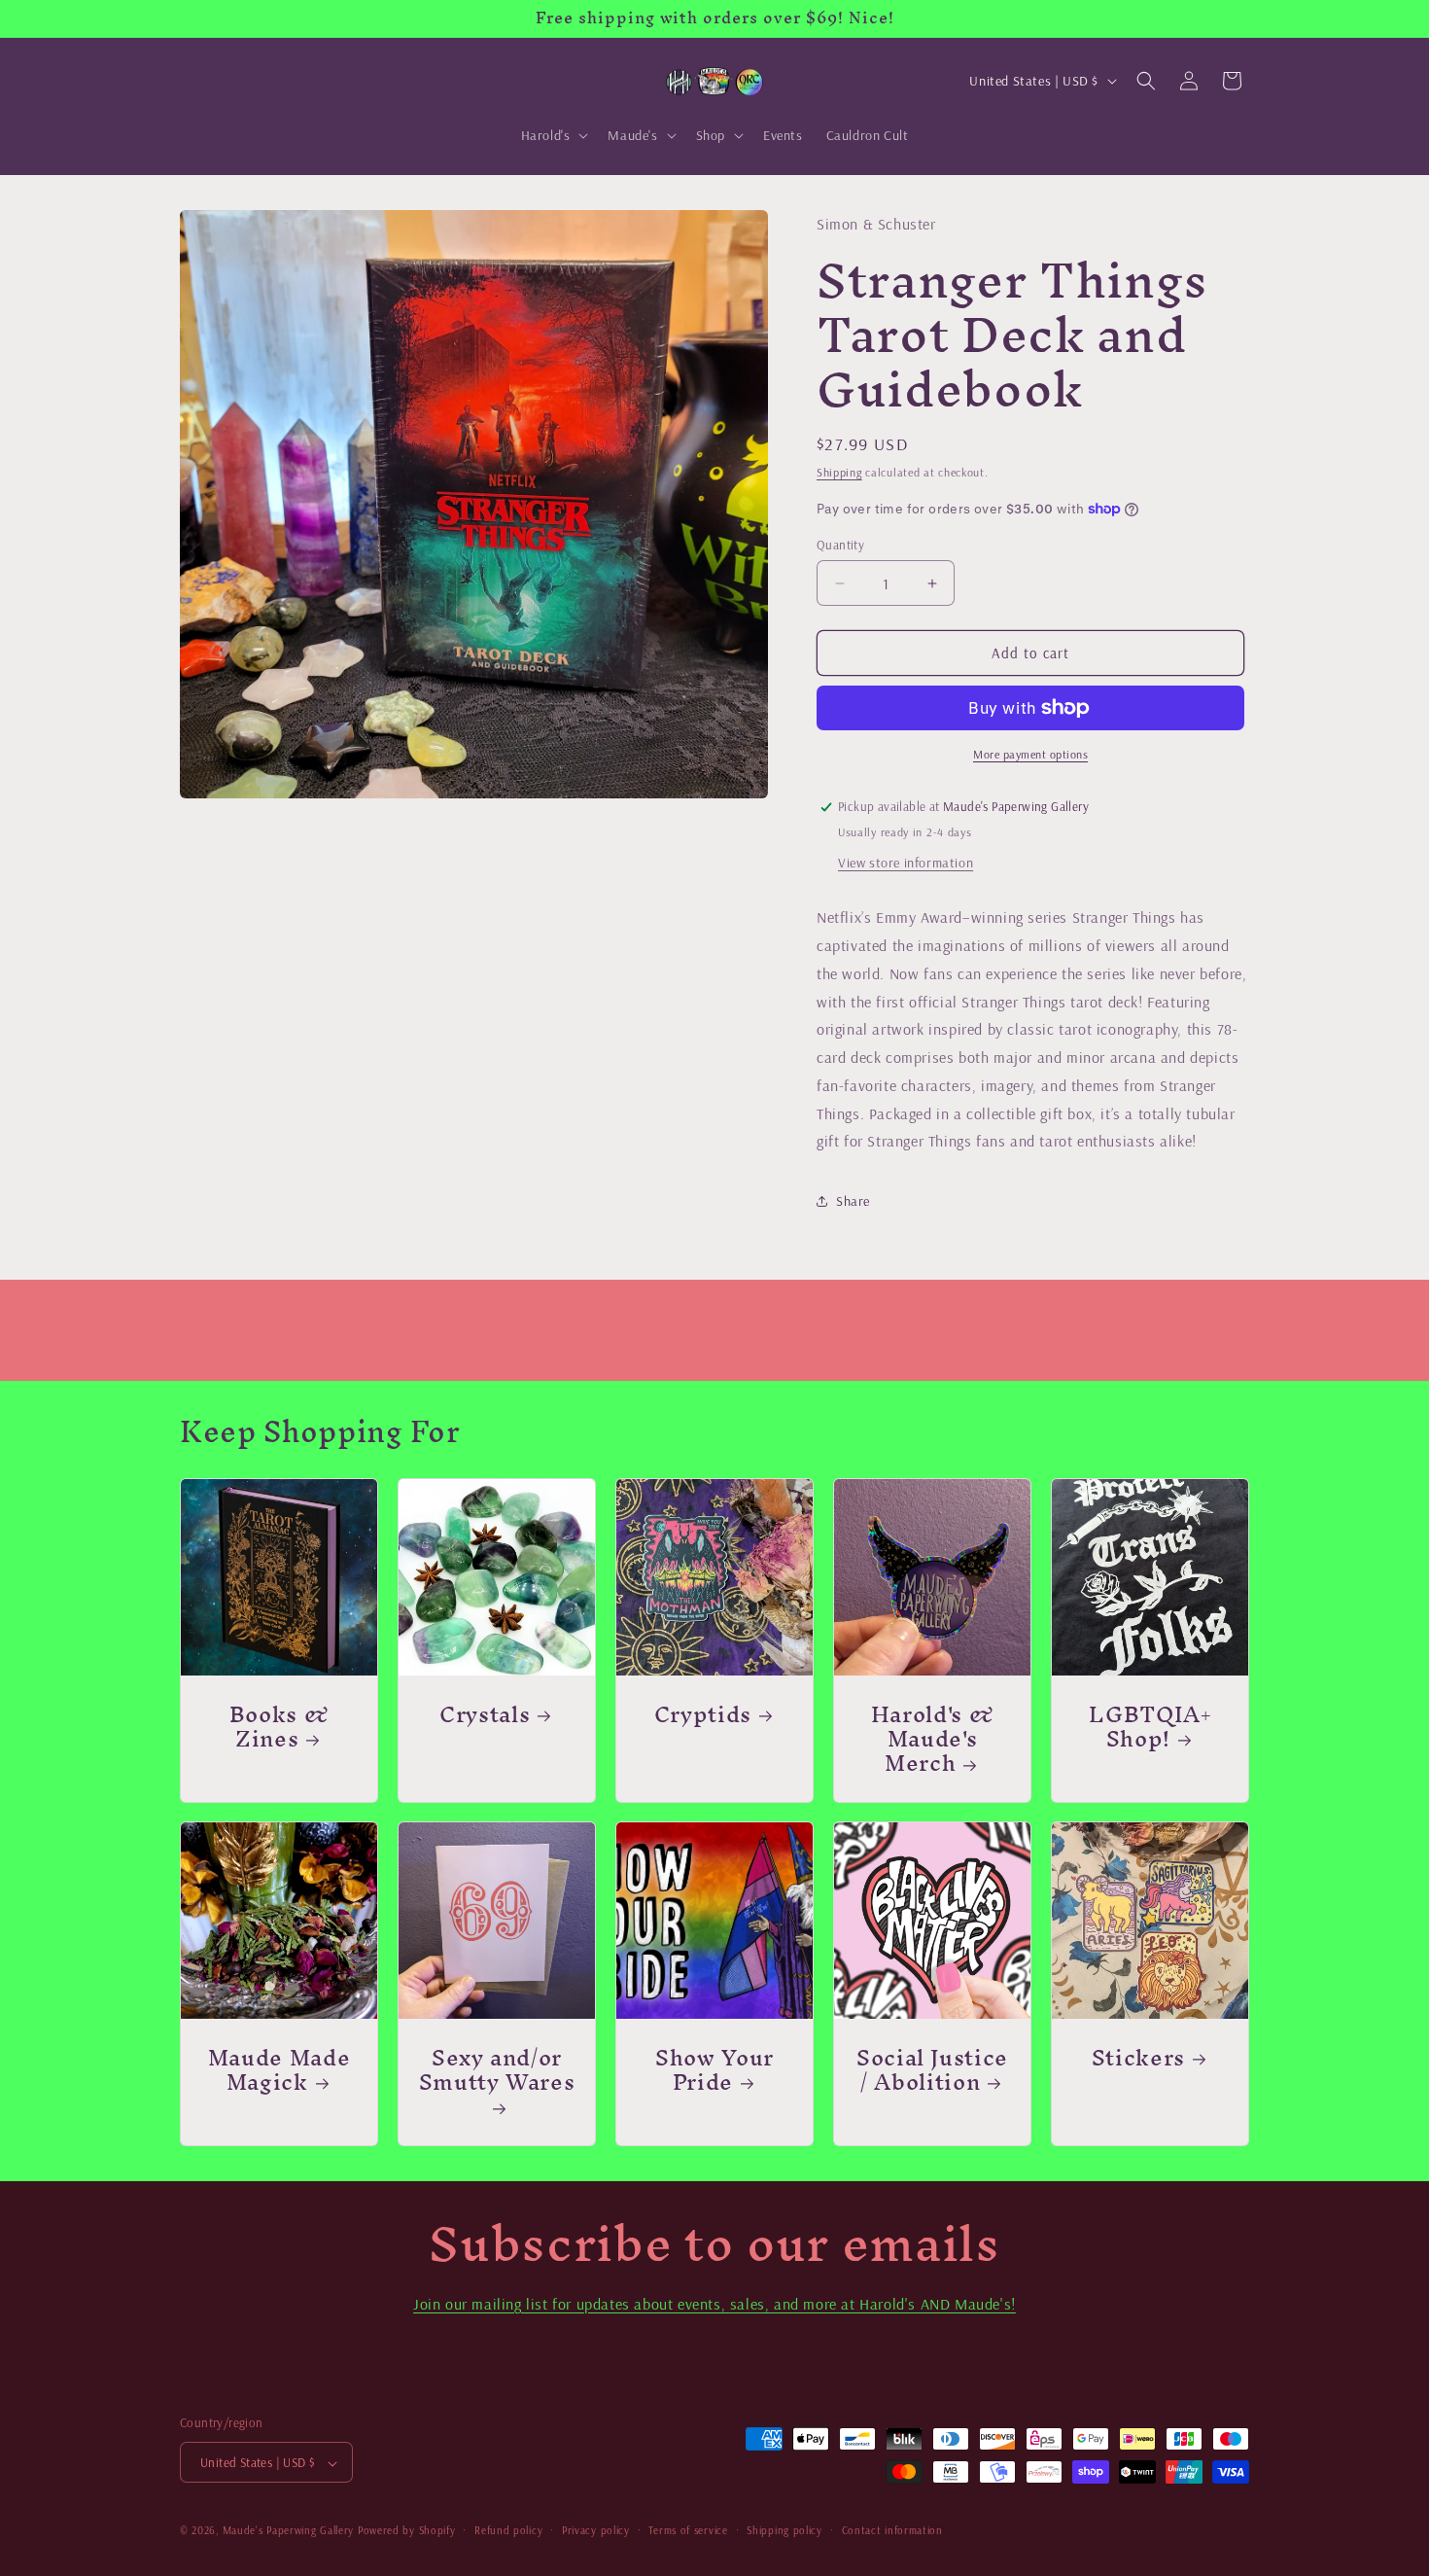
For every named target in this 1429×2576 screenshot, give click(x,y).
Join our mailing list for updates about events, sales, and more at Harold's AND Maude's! (714, 2304)
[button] (553, 135)
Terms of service (688, 2530)
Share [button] (853, 1201)
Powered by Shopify (407, 2531)
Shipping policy (784, 2530)
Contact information (892, 2530)
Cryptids (703, 1714)
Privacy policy (596, 2530)
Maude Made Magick (279, 2069)
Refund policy (508, 2530)
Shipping (839, 472)
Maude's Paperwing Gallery (289, 2531)
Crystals (485, 1714)
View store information (906, 863)
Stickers (1138, 2057)
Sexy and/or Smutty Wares (497, 2076)
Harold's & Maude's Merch (933, 1739)
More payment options (1030, 754)
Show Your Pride (714, 2069)
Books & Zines (279, 1726)
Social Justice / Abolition (932, 2069)
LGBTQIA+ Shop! (1150, 1726)
